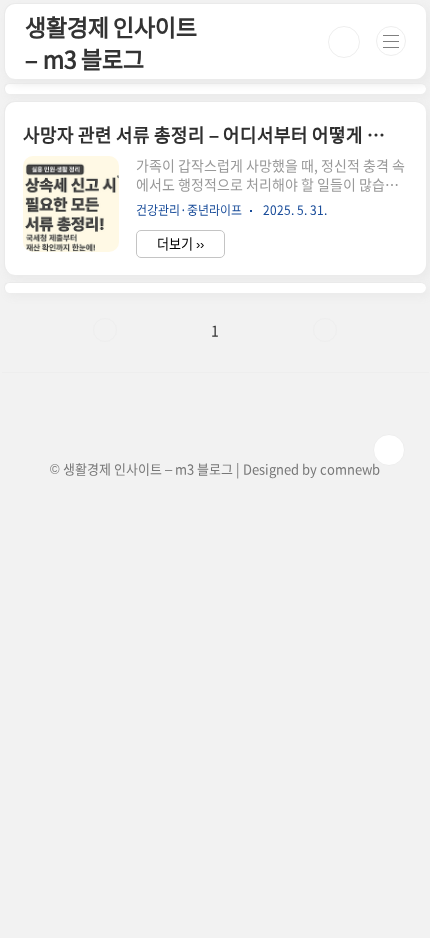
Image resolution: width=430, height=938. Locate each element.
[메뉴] (391, 41)
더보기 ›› (180, 243)
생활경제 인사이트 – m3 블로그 (110, 42)
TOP (389, 450)
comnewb (350, 468)
